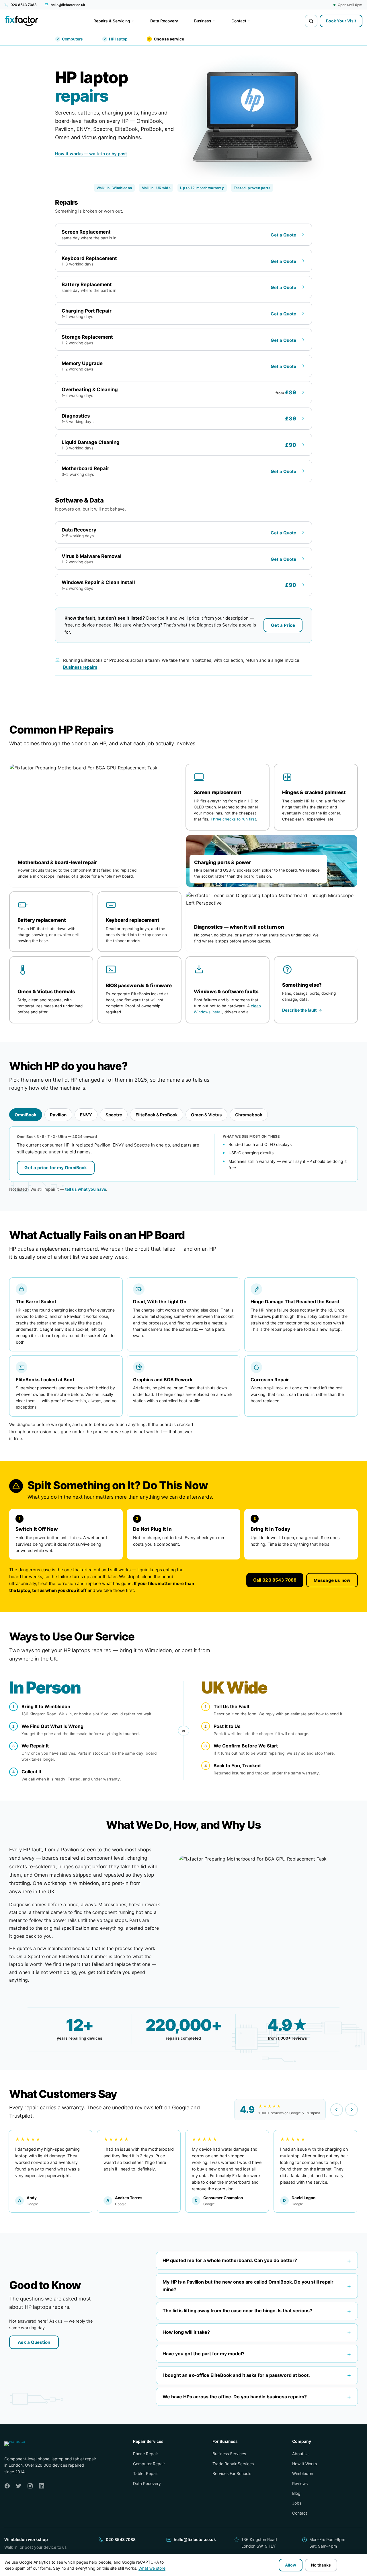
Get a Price (283, 625)
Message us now (332, 1580)
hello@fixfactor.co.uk (195, 2539)
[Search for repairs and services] (311, 21)
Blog (296, 2493)
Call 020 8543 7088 (275, 1580)
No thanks (321, 2565)
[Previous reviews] (337, 2110)
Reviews (300, 2483)
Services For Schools (232, 2473)
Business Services (229, 2454)
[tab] (26, 1115)
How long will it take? (257, 2332)
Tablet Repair (146, 2473)
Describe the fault (299, 1010)
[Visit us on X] (19, 2486)
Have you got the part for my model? (257, 2354)
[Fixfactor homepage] (22, 21)
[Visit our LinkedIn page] (42, 2486)
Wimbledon (303, 2473)
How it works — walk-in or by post (91, 154)
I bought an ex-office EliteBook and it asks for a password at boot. (257, 2375)
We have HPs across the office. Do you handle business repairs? (257, 2396)
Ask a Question (34, 2342)
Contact (300, 2513)
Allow (291, 2565)
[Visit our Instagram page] (30, 2486)
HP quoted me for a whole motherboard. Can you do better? (257, 2260)
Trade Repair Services (233, 2464)
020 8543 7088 (121, 2539)
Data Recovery (147, 2483)
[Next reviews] (352, 2110)
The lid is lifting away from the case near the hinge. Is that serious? (257, 2311)
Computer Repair (149, 2464)
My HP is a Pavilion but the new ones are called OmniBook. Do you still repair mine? (257, 2286)
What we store (152, 2568)
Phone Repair (146, 2454)
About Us (301, 2454)
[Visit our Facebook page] (7, 2486)
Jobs (297, 2503)
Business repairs (80, 667)
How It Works (304, 2464)
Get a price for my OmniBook (56, 1168)
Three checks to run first (233, 819)
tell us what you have (86, 1189)
